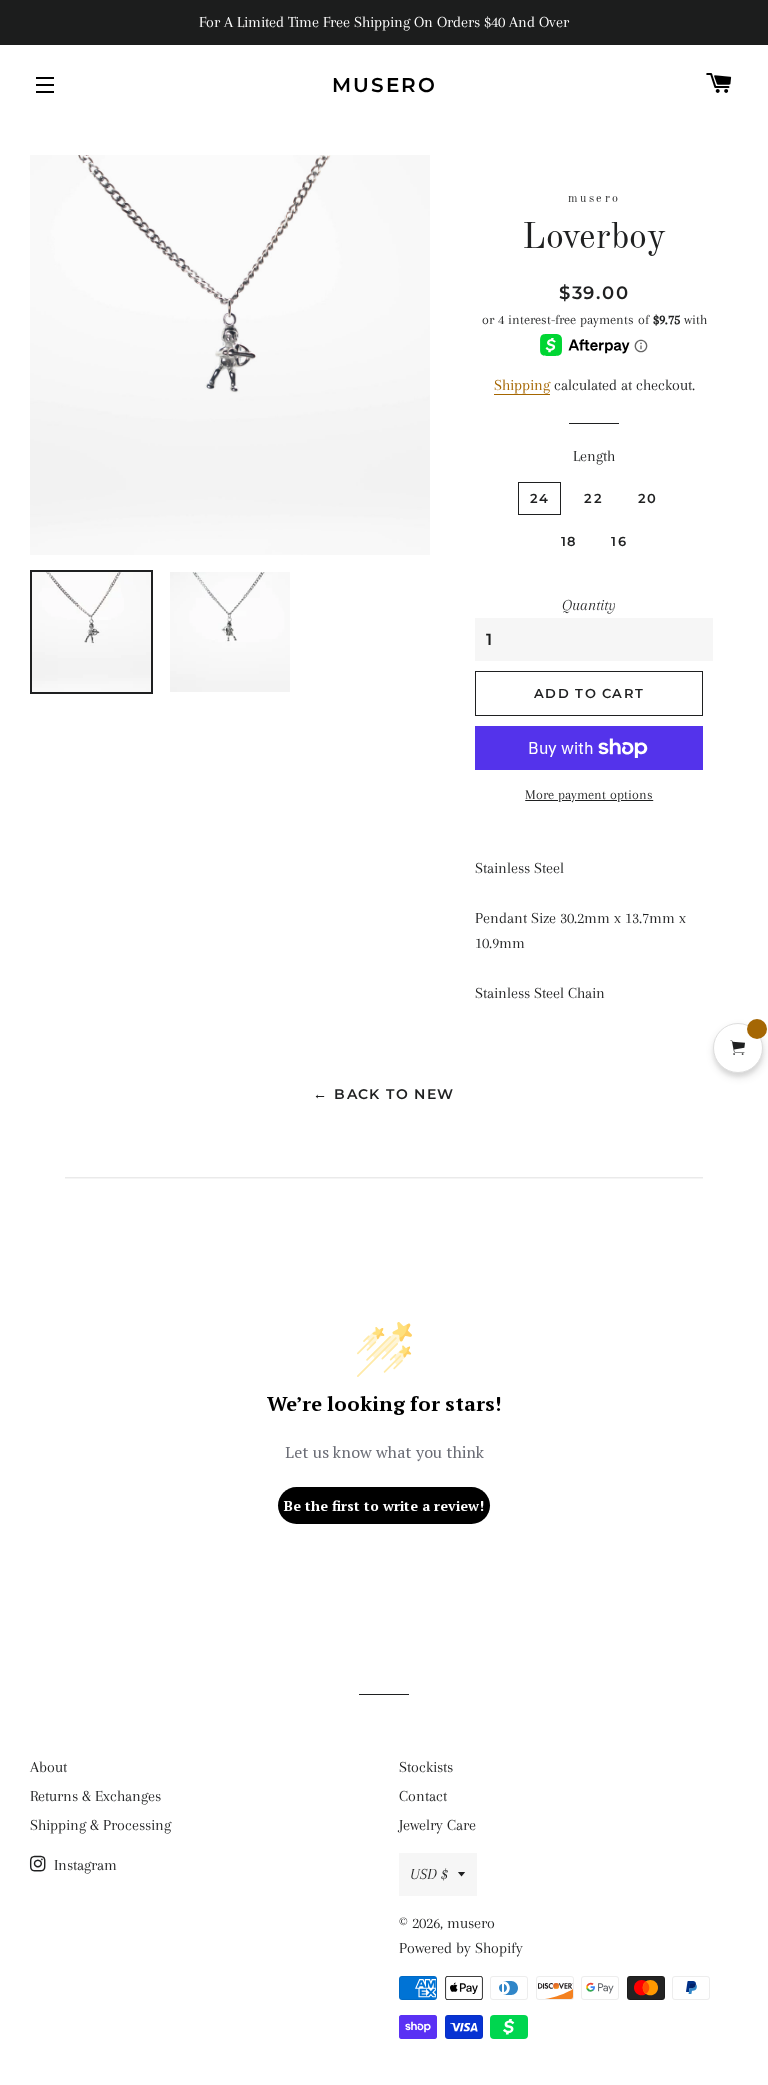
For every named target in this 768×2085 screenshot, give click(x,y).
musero (384, 85)
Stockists (426, 1767)
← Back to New (383, 1094)
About (48, 1767)
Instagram (83, 1865)
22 (593, 498)
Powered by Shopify (461, 1948)
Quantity (589, 605)
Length (594, 456)
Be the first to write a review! (384, 1505)
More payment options (589, 794)
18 (569, 541)
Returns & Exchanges (95, 1796)
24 (540, 498)
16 (619, 541)
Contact (423, 1796)
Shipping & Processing (100, 1825)
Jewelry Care (437, 1825)
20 (648, 498)
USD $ (429, 1874)
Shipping (522, 385)
